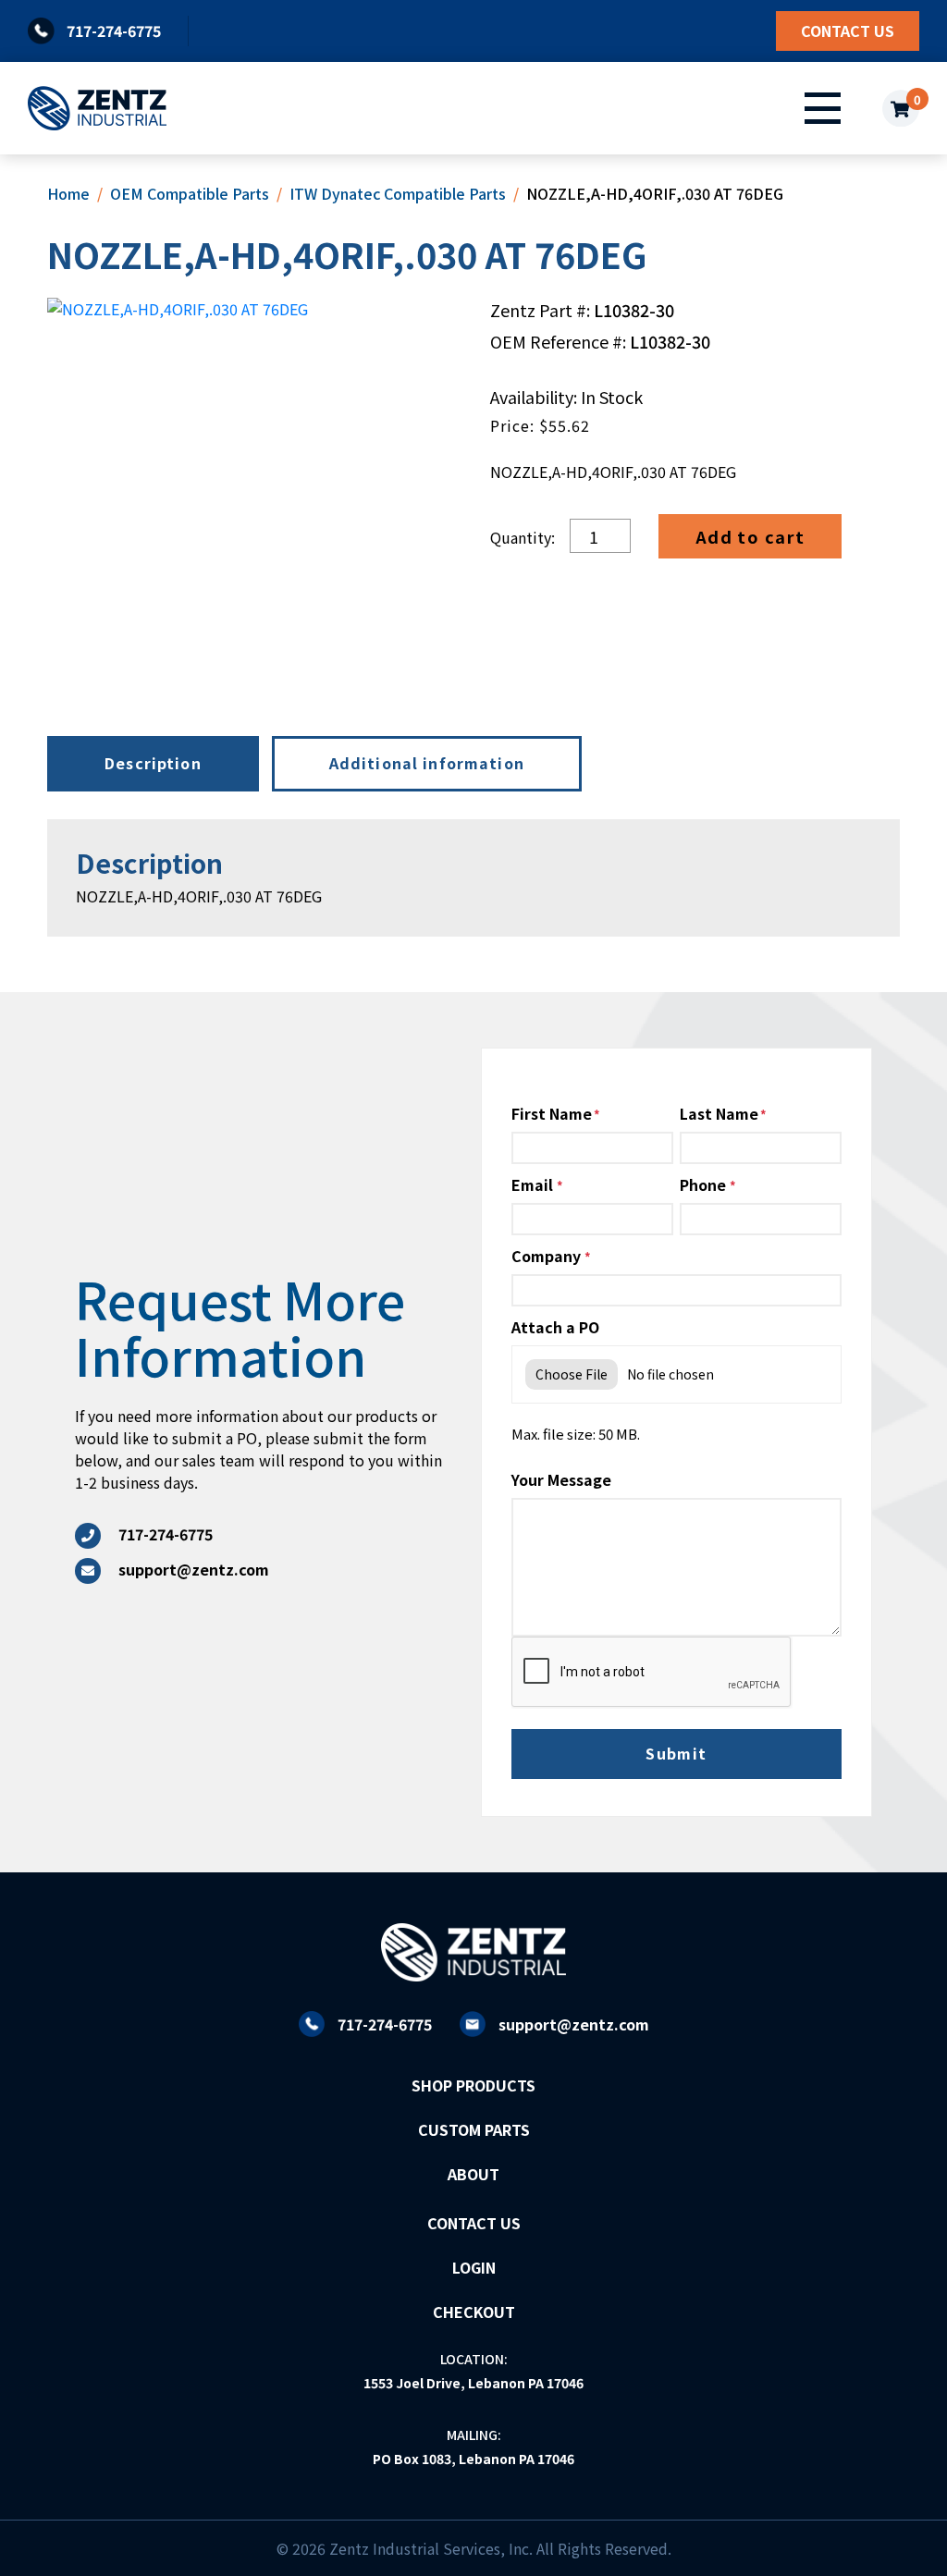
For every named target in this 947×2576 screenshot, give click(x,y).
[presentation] (652, 1673)
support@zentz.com (574, 2024)
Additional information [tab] (427, 763)
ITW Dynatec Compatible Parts (398, 193)
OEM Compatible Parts (190, 193)
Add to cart (750, 536)
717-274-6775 (385, 2024)
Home (68, 193)
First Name (552, 1113)
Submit (676, 1753)
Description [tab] (153, 763)
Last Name (719, 1113)
